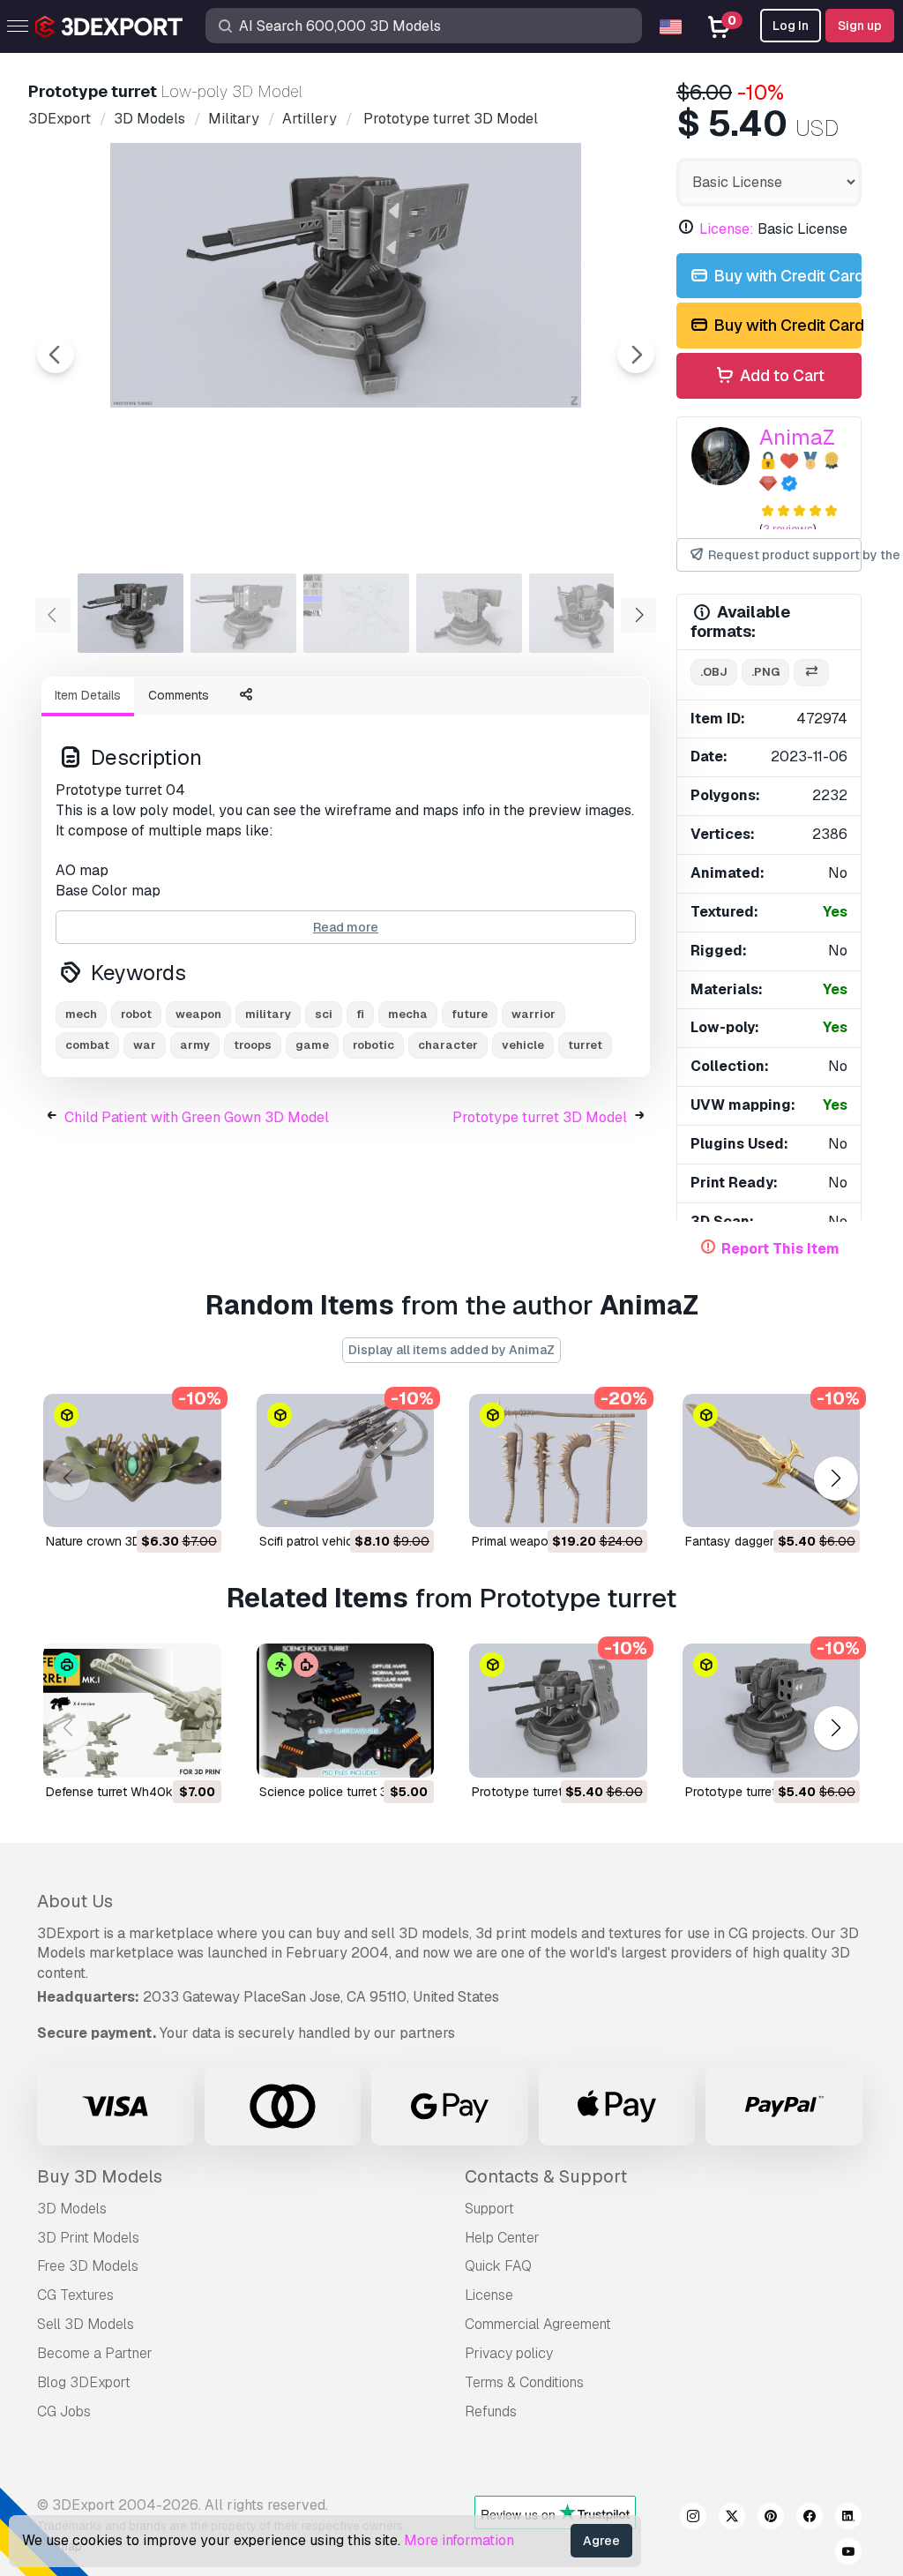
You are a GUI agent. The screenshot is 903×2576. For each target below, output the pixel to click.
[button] (836, 1478)
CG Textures (75, 2295)
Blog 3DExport (84, 2382)
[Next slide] (636, 355)
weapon (198, 1014)
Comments (179, 695)
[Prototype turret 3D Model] (558, 1710)
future (470, 1014)
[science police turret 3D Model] (346, 1710)
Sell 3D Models (86, 2324)
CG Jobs (64, 2411)
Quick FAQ (498, 2266)
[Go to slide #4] (469, 613)
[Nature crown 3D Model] (132, 1460)
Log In (791, 26)
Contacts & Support (546, 2176)
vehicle (523, 1045)
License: (727, 229)
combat (87, 1045)
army (195, 1045)
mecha (408, 1014)
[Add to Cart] (160, 1502)
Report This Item (780, 1249)
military (268, 1014)
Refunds (491, 2411)
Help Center (502, 2238)
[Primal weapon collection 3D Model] (558, 1460)
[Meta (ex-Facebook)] (810, 2519)
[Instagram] (693, 2519)
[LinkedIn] (848, 2519)
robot (136, 1014)
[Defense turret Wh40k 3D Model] (132, 1710)
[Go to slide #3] (356, 613)
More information (459, 2540)
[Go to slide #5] (582, 613)
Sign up (860, 26)
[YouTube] (848, 2554)
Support (489, 2209)
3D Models (72, 2209)
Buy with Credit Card (786, 276)
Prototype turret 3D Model (540, 1117)
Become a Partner (95, 2353)
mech (81, 1014)
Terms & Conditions (524, 2382)
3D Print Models (88, 2238)
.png (765, 672)
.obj (714, 672)
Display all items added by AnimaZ (451, 1350)
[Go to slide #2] (243, 613)
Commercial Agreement (538, 2324)
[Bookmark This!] (196, 1502)
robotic (373, 1045)
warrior (534, 1014)
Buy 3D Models (100, 2176)
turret (585, 1045)
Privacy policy (509, 2353)
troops (253, 1045)
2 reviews (788, 529)
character (448, 1045)
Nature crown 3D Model (112, 1541)
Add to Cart (780, 375)
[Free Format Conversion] (811, 673)
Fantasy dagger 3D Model (758, 1541)
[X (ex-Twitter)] (732, 2519)
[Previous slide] (56, 355)
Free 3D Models (88, 2266)
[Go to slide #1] (131, 613)
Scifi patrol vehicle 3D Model (340, 1541)
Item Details (88, 695)
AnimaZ (797, 437)
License (489, 2295)
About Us (75, 1901)
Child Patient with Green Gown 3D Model (197, 1117)
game (312, 1045)
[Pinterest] (771, 2519)
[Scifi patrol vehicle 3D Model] (346, 1460)
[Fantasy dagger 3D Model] (772, 1460)
